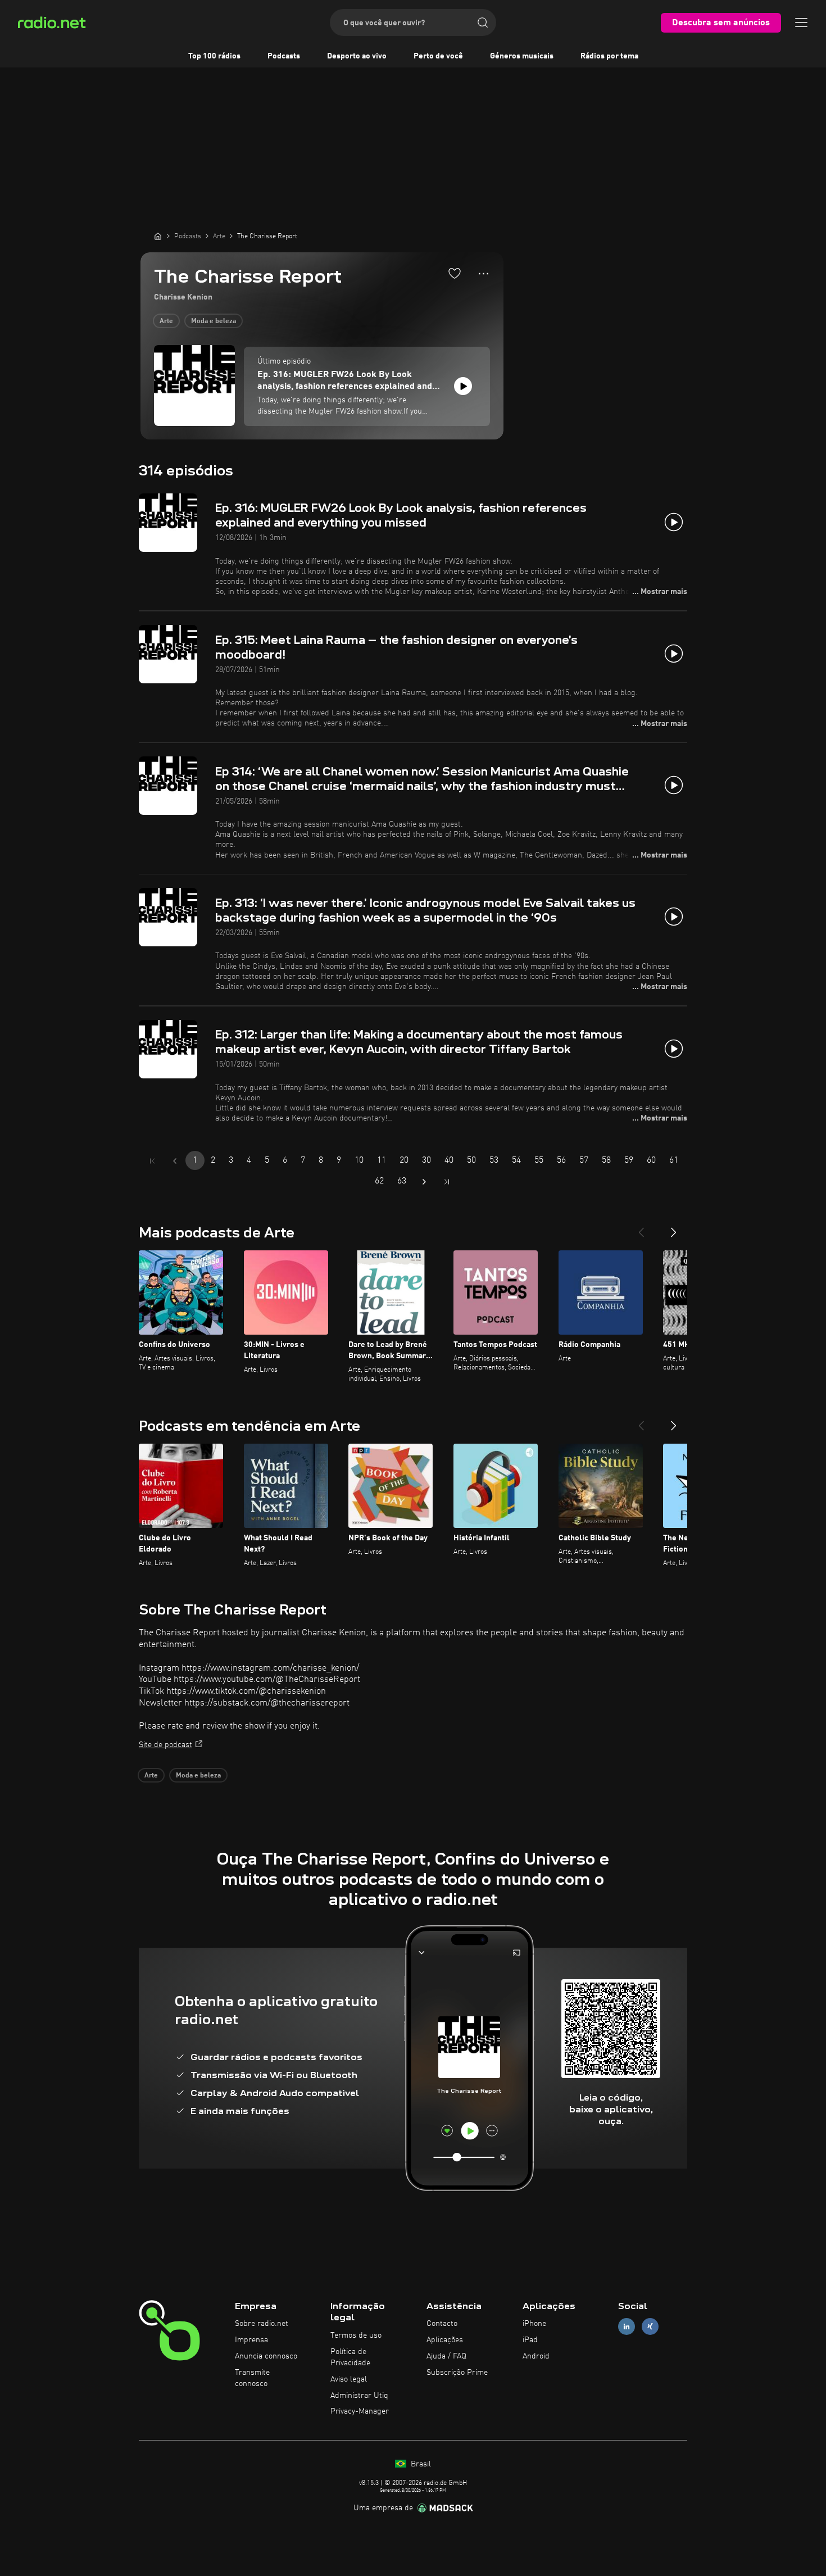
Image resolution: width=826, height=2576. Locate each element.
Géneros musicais (522, 56)
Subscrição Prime (457, 2373)
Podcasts (284, 56)
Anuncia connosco (266, 2356)
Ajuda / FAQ (446, 2356)
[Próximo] (674, 1228)
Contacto (442, 2324)
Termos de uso (356, 2335)
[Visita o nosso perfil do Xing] (650, 2327)
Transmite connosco (252, 2378)
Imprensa (251, 2340)
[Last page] (447, 1182)
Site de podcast (165, 1745)
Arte (166, 321)
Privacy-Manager (360, 2411)
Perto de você (438, 56)
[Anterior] (641, 1228)
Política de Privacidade (350, 2357)
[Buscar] (483, 22)
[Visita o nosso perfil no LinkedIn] (627, 2327)
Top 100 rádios (214, 56)
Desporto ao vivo (357, 56)
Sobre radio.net (262, 2324)
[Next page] (424, 1182)
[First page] (152, 1161)
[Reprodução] (463, 386)
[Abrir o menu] (801, 22)
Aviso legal (349, 2379)
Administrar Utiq (359, 2396)
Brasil (420, 2464)
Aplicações (445, 2340)
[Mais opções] (484, 274)
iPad (530, 2340)
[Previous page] (175, 1161)
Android (536, 2356)
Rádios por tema (609, 56)
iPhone (534, 2324)
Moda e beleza (214, 321)
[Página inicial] (158, 236)
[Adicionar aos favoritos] (455, 273)
